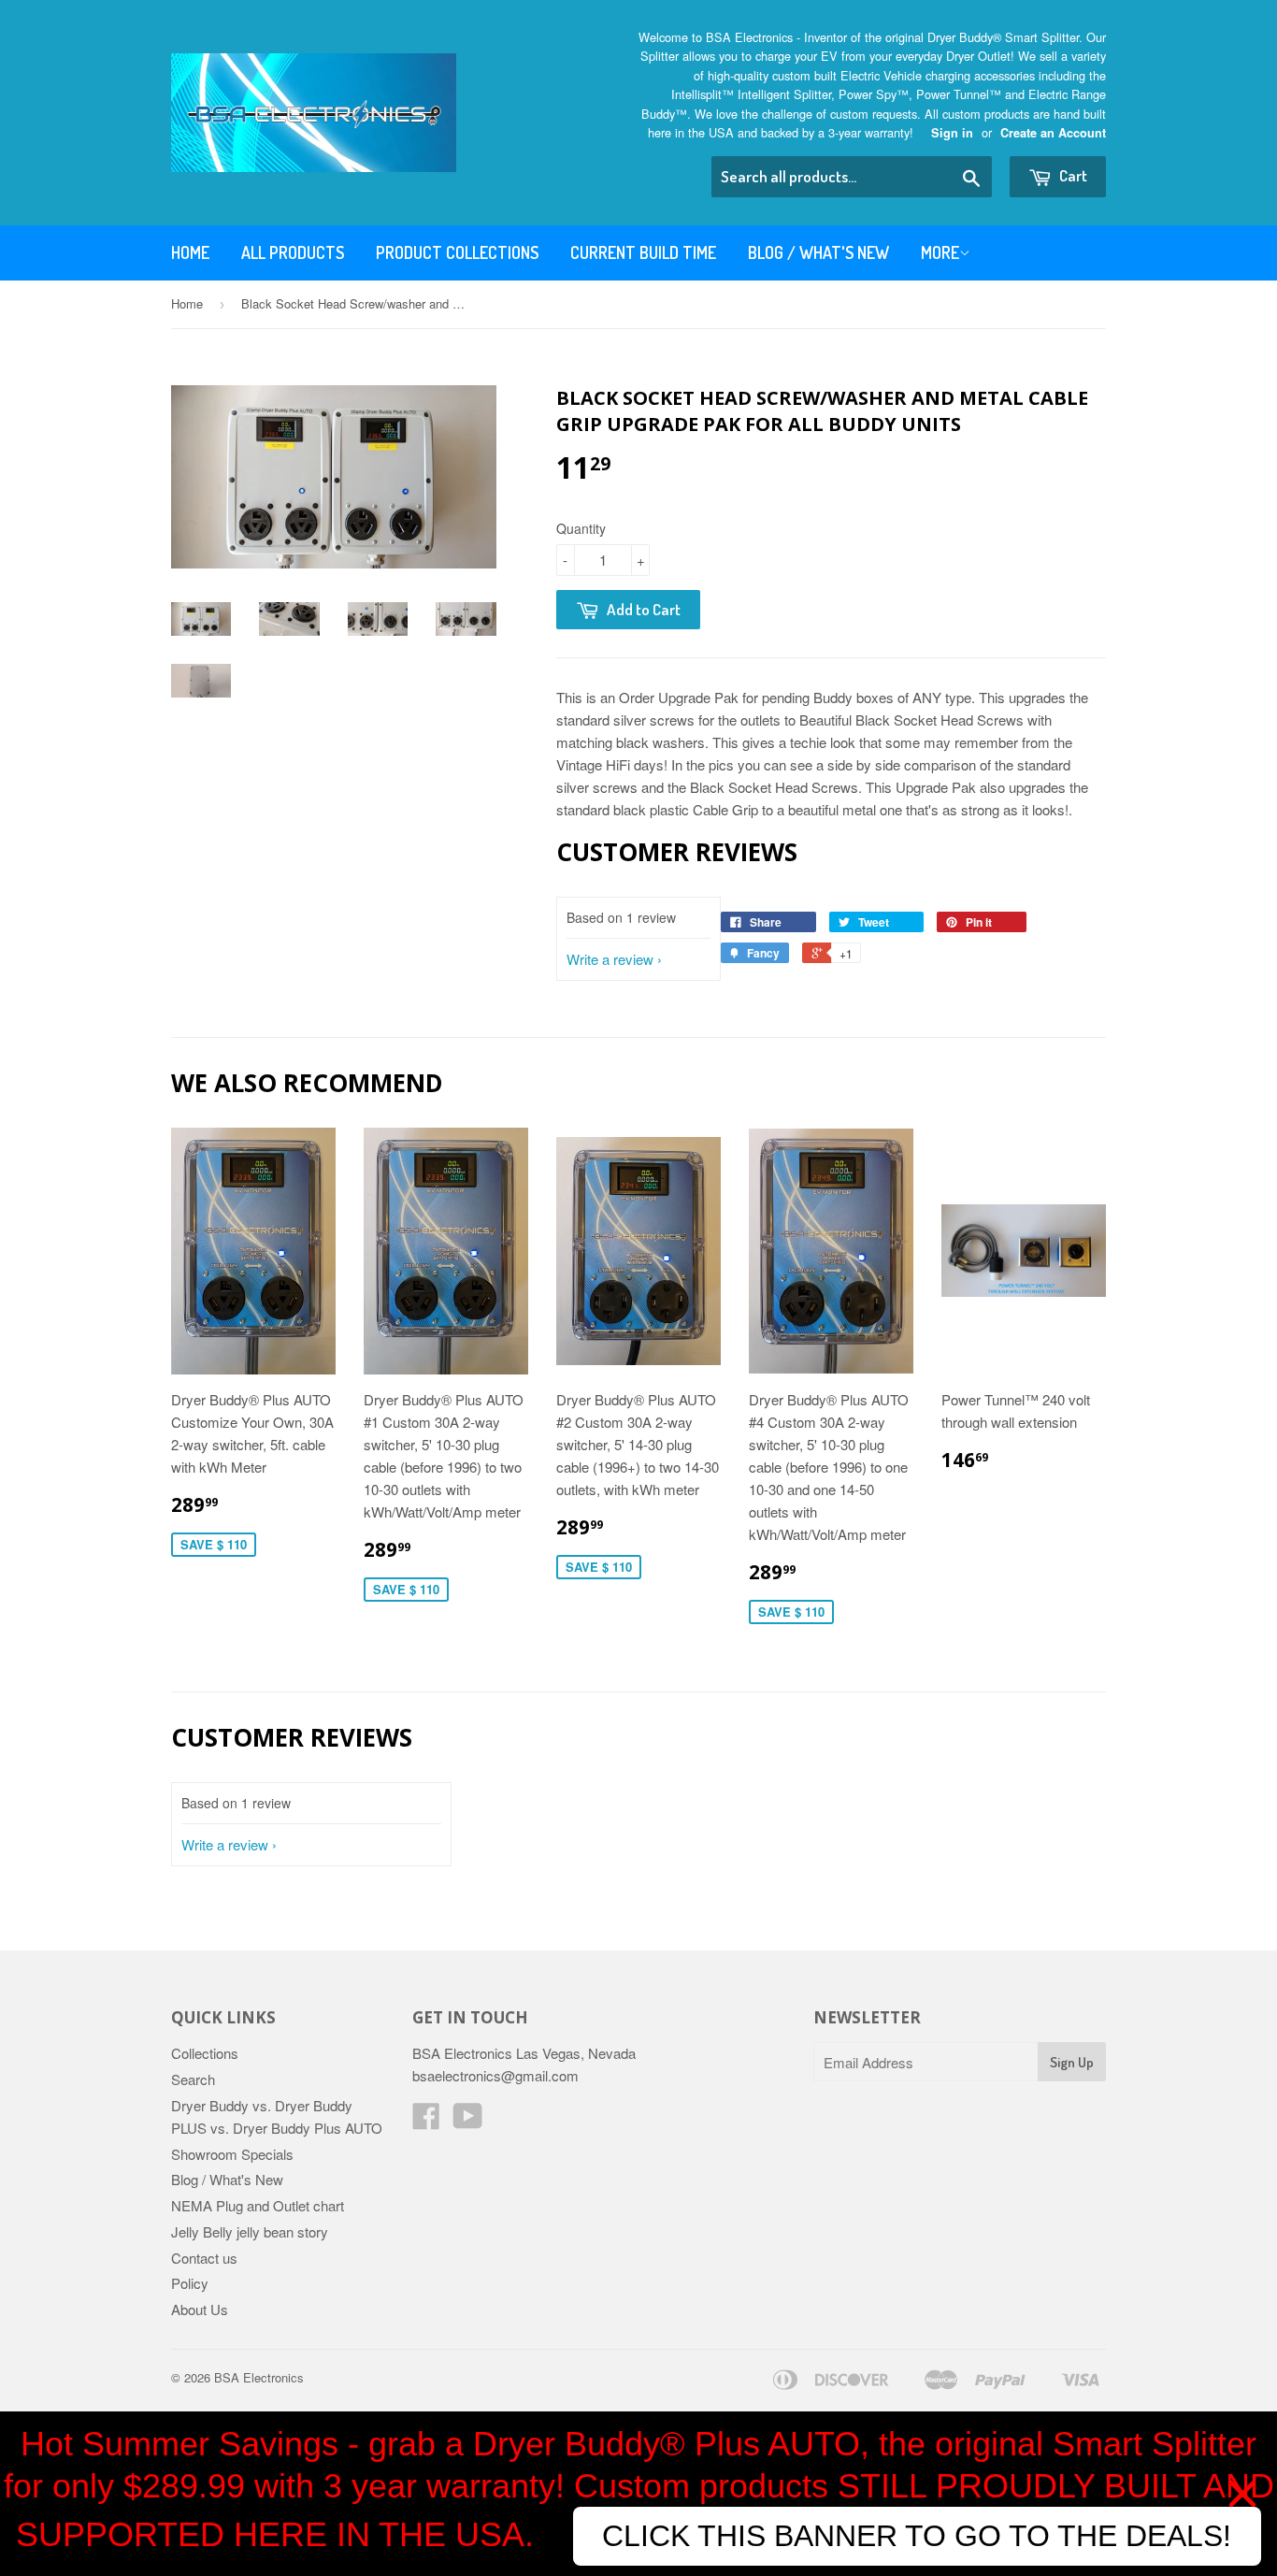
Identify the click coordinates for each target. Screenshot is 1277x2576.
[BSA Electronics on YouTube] (468, 2121)
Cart (1072, 175)
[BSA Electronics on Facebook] (426, 2121)
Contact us (204, 2258)
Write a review (610, 959)
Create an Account (1053, 133)
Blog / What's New (818, 252)
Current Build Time (643, 252)
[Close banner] (1242, 2494)
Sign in (952, 133)
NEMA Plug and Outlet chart (258, 2205)
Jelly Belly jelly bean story (250, 2231)
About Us (200, 2309)
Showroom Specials (232, 2154)
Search (193, 2079)
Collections (205, 2053)
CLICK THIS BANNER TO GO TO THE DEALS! (917, 2536)
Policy (190, 2283)
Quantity (581, 528)
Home (190, 252)
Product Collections (457, 252)
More (940, 252)
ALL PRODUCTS (293, 252)
